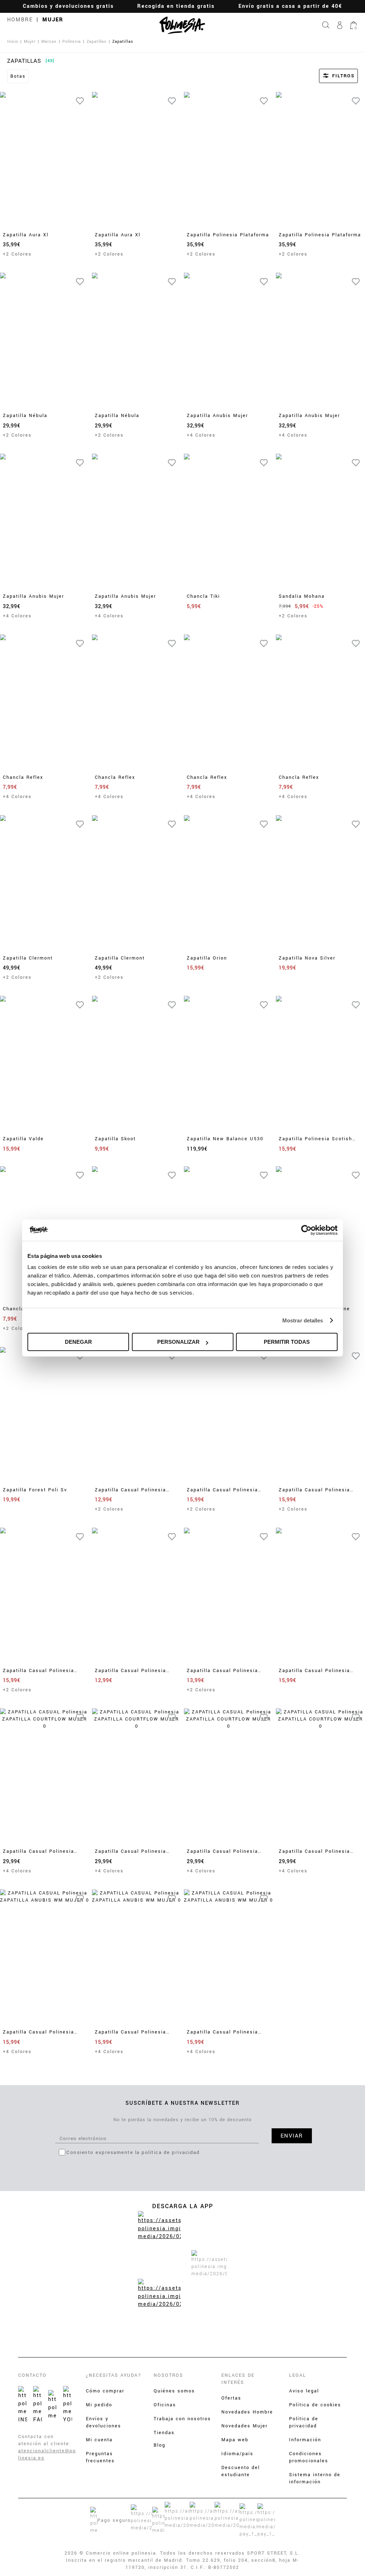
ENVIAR (292, 2136)
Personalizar (178, 1342)
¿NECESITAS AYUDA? (114, 2375)
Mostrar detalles (303, 1320)
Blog (160, 2445)
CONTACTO (32, 2375)
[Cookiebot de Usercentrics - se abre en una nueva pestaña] (306, 1230)
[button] (329, 76)
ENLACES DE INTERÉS (238, 2379)
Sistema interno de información (315, 2478)
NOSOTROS (168, 2375)
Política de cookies (315, 2405)
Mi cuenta (99, 2440)
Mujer (53, 20)
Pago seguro (114, 2520)
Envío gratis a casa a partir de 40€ (290, 6)
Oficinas (165, 2405)
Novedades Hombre (247, 2412)
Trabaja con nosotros (182, 2419)
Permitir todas (287, 1342)
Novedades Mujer (245, 2426)
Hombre (20, 20)
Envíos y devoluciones (104, 2422)
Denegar (78, 1342)
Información (305, 2440)
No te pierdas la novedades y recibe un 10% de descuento (182, 2120)
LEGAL (298, 2375)
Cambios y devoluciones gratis (68, 6)
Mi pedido (99, 2405)
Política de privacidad (304, 2422)
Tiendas (164, 2433)
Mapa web (235, 2440)
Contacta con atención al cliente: (45, 2440)
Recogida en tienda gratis (176, 6)
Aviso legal (304, 2391)
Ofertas (231, 2398)
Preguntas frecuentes (100, 2457)
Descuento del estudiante (241, 2471)
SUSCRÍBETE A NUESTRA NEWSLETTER (183, 2103)
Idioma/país (237, 2454)
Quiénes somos (174, 2391)
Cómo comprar (105, 2391)
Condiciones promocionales (309, 2457)
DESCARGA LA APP (183, 2206)
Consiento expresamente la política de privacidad (133, 2152)
